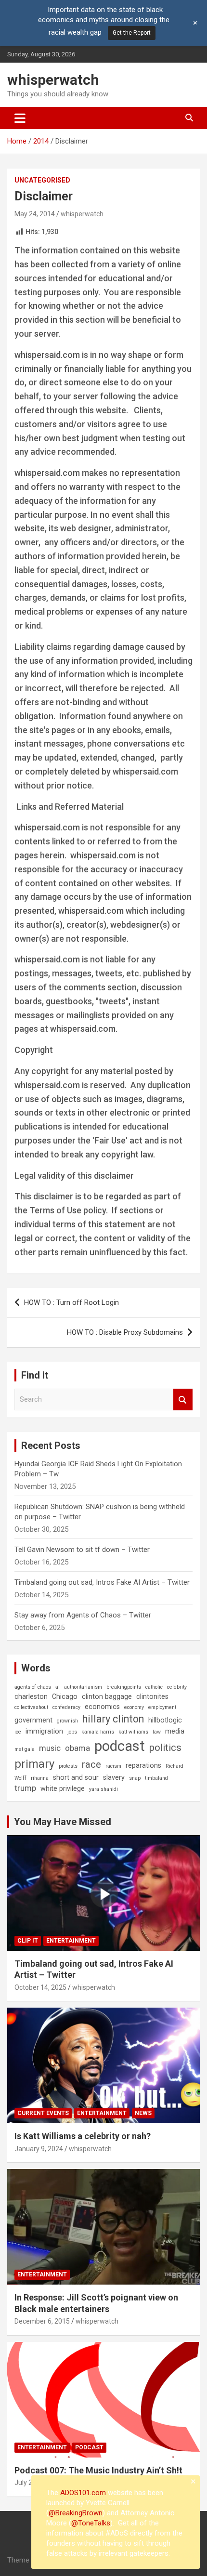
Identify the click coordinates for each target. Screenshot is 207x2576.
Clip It (28, 1941)
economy (134, 1707)
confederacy (66, 1707)
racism (113, 1766)
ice (18, 1732)
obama (78, 1748)
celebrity (177, 1687)
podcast (120, 1746)
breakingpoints (124, 1687)
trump (25, 1788)
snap (135, 1778)
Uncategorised (42, 180)
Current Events (43, 2113)
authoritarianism (83, 1687)
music (50, 1748)
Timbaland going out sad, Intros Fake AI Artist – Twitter (102, 1582)
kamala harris (98, 1732)
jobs (72, 1732)
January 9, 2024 (39, 2149)
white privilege (63, 1788)
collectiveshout (31, 1707)
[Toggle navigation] (20, 118)
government (33, 1720)
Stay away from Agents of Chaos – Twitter (83, 1615)
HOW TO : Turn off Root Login (71, 1302)
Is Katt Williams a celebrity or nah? (83, 2136)
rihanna (40, 1778)
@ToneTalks (91, 2523)
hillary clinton (113, 1719)
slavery (114, 1777)
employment (162, 1707)
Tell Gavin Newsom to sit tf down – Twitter (82, 1550)
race (91, 1764)
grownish (67, 1721)
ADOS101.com (83, 2493)
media (175, 1731)
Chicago (65, 1696)
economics (102, 1707)
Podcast (89, 2447)
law (157, 1732)
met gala (25, 1749)
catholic (154, 1687)
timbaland (156, 1778)
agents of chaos (33, 1687)
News (143, 2113)
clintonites (152, 1696)
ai (58, 1687)
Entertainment (71, 1941)
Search (183, 1400)
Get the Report (132, 33)
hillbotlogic (165, 1720)
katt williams (133, 1732)
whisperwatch (53, 80)
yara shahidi (103, 1789)
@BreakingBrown (76, 2513)
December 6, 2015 (42, 2321)
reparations (143, 1765)
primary (34, 1764)
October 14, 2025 (40, 1987)
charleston (31, 1696)
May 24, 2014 (35, 214)
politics (165, 1748)
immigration (44, 1731)
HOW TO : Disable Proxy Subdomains (125, 1332)
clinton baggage (107, 1696)
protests (68, 1766)
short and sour (76, 1777)
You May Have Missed (63, 1822)
